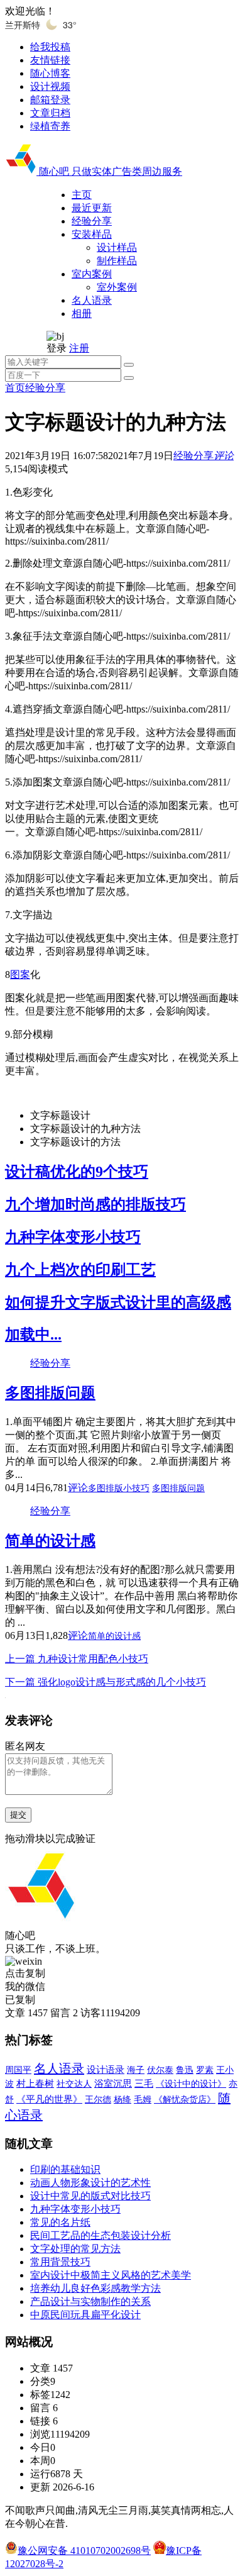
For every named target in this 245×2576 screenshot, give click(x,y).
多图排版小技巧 (119, 1488)
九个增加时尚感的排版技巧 (95, 1204)
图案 (20, 974)
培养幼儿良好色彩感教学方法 (95, 2288)
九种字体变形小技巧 (73, 1237)
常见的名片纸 (60, 2222)
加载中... (33, 1335)
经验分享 (45, 388)
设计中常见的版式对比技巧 (90, 2196)
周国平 (18, 2070)
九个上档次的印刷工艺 (80, 1270)
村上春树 (35, 2084)
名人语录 (59, 2068)
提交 (18, 1815)
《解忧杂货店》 (185, 2099)
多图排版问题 (50, 1393)
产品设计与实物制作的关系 (90, 2301)
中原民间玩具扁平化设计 (85, 2315)
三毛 (144, 2084)
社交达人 (74, 2084)
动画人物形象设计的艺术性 (90, 2183)
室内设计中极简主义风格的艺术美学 (111, 2275)
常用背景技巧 (60, 2262)
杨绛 (122, 2100)
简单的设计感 (50, 1541)
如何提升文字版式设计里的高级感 (118, 1302)
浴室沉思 (113, 2084)
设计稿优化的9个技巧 (77, 1172)
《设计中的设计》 (191, 2084)
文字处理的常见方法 (75, 2249)
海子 (136, 2070)
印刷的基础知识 (65, 2169)
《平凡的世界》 (49, 2099)
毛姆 (143, 2100)
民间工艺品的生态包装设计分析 (101, 2235)
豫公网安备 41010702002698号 (84, 2551)
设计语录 (106, 2070)
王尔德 (98, 2100)
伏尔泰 (160, 2070)
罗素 (205, 2070)
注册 (79, 348)
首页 (15, 388)
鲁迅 (185, 2070)
